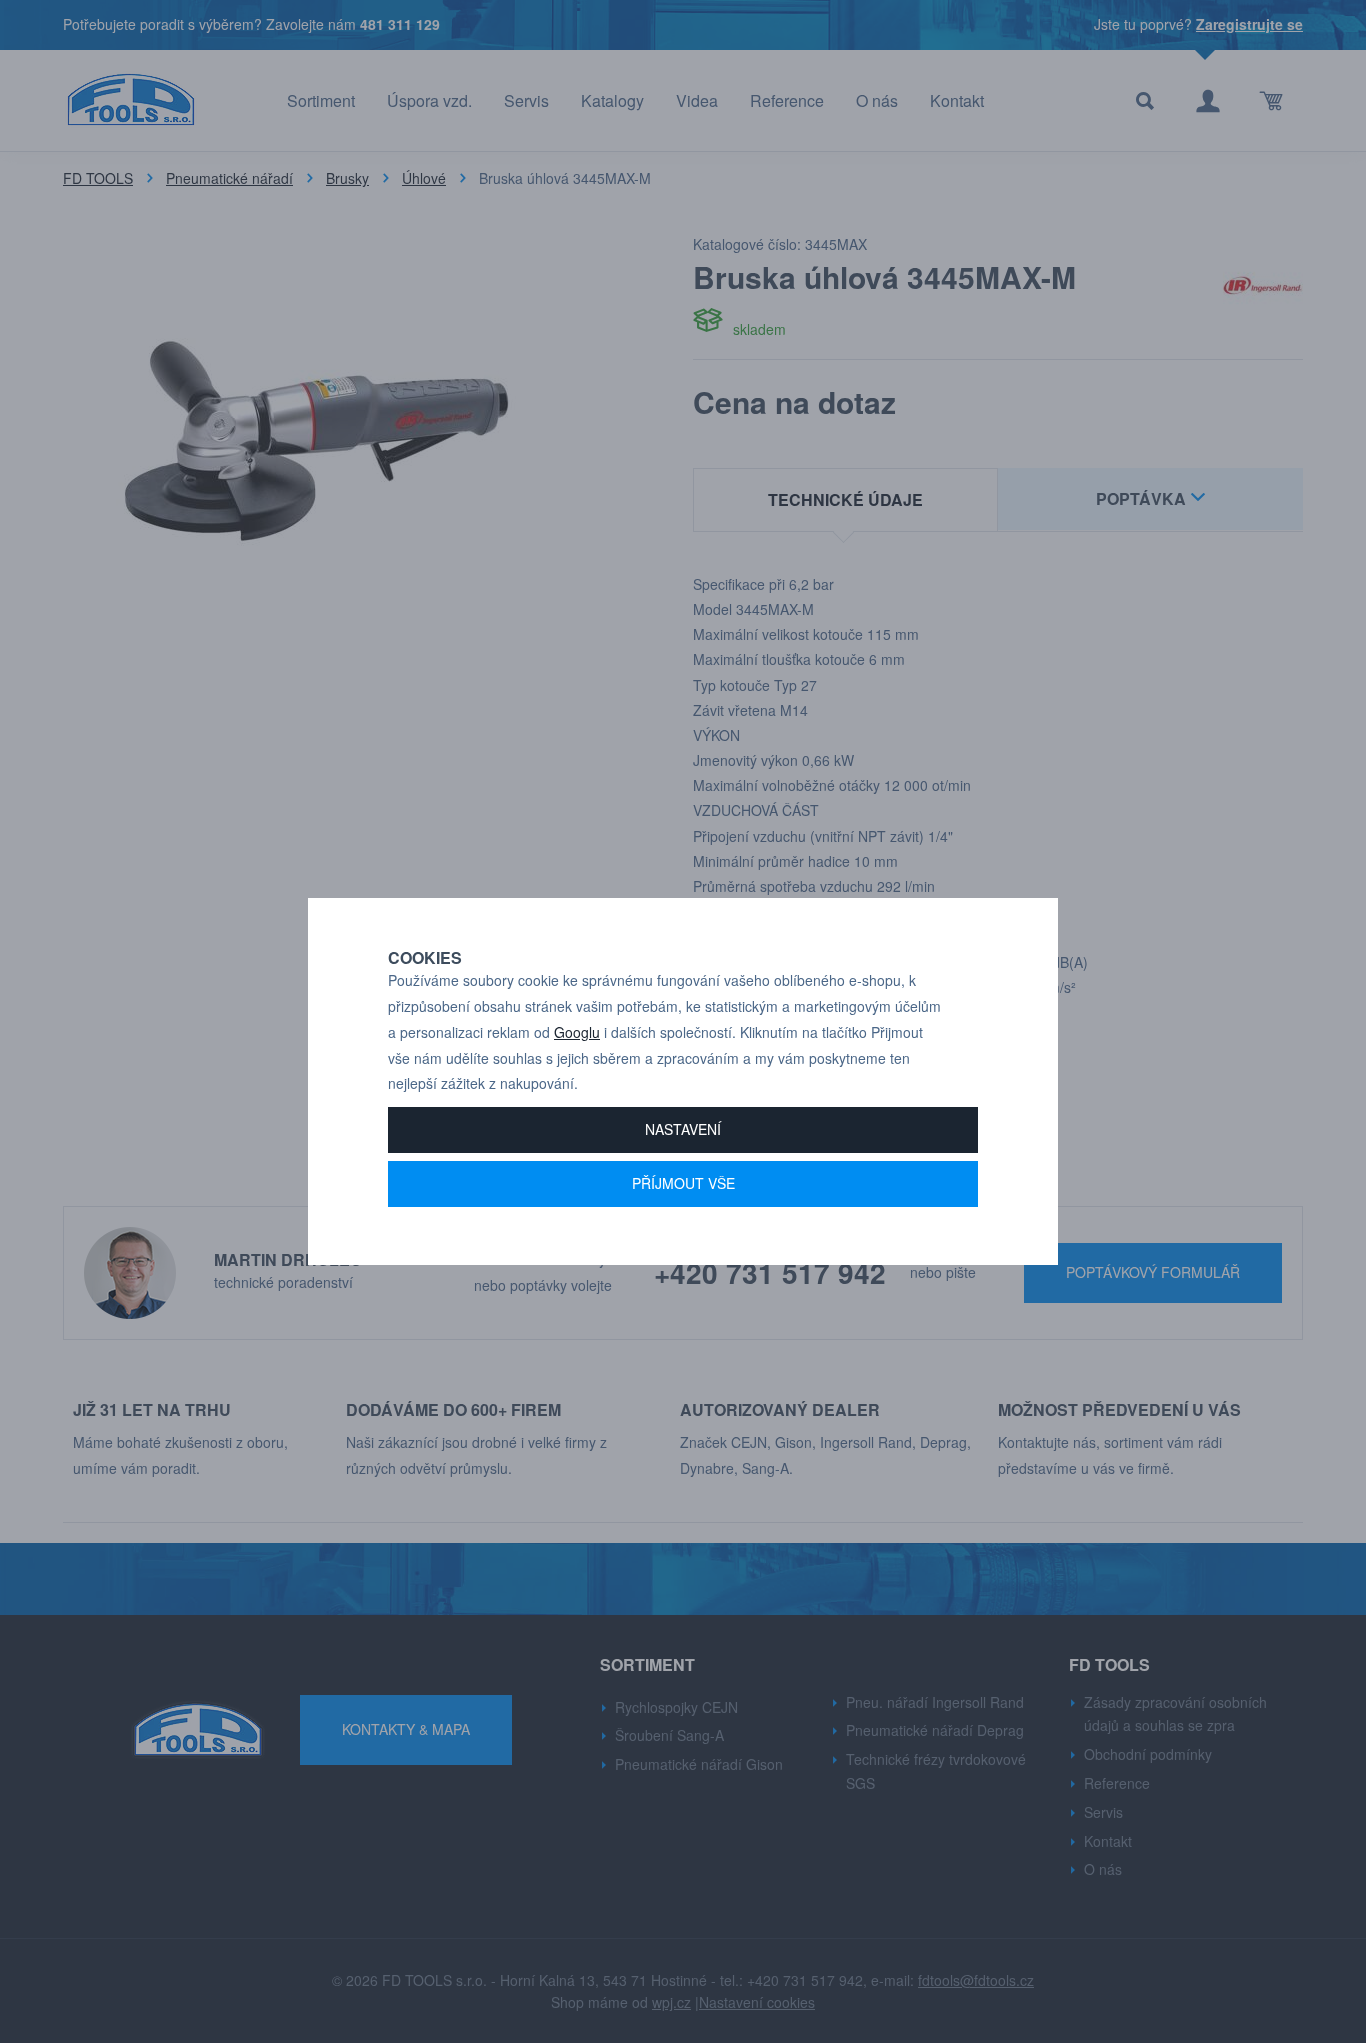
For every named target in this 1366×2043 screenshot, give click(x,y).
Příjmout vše (683, 1183)
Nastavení (683, 1129)
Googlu (577, 1032)
